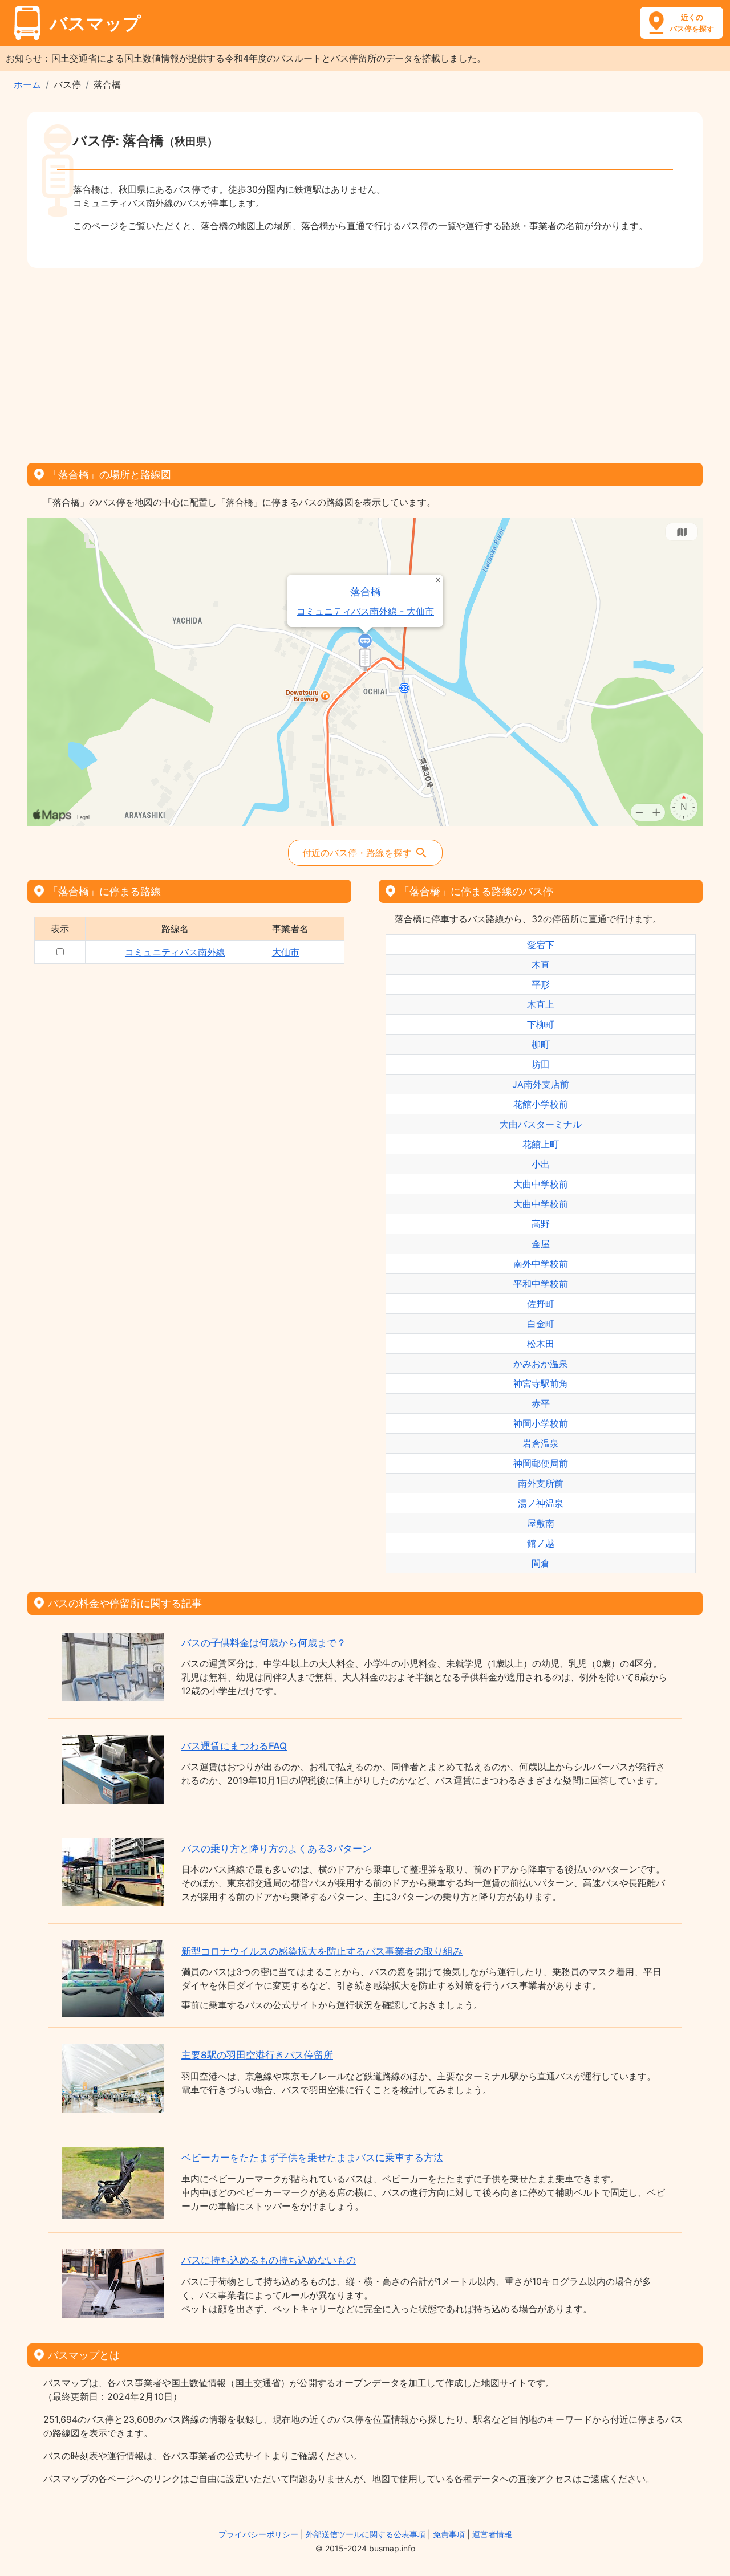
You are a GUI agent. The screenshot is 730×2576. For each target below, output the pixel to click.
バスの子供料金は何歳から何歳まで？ (264, 1643)
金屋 (541, 1244)
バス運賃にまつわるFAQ (234, 1746)
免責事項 (449, 2534)
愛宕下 (541, 945)
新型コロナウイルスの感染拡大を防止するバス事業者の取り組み (322, 1951)
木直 (541, 965)
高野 (541, 1224)
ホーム (27, 84)
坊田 (541, 1064)
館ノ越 (541, 1543)
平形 (541, 984)
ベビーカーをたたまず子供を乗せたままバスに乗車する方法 (312, 2158)
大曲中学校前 (541, 1184)
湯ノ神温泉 (541, 1503)
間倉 (541, 1563)
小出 (541, 1164)
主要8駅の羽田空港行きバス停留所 (257, 2055)
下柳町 (541, 1024)
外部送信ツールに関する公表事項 (366, 2534)
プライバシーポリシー (258, 2534)
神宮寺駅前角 (541, 1383)
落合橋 (366, 591)
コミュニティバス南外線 (175, 952)
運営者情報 (492, 2534)
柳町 (541, 1044)
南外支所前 (541, 1483)
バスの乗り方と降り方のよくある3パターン (277, 1849)
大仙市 (286, 952)
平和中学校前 (541, 1284)
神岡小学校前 (541, 1423)
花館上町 (541, 1144)
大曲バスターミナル (541, 1124)
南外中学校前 (541, 1264)
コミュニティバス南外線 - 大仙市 (365, 611)
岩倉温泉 (541, 1443)
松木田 (541, 1344)
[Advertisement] (365, 361)
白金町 (541, 1324)
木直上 (541, 1004)
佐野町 (541, 1304)
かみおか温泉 (541, 1364)
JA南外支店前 (541, 1084)
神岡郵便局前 (541, 1463)
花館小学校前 (541, 1104)
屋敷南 (541, 1523)
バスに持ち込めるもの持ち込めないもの (269, 2260)
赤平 (541, 1403)
